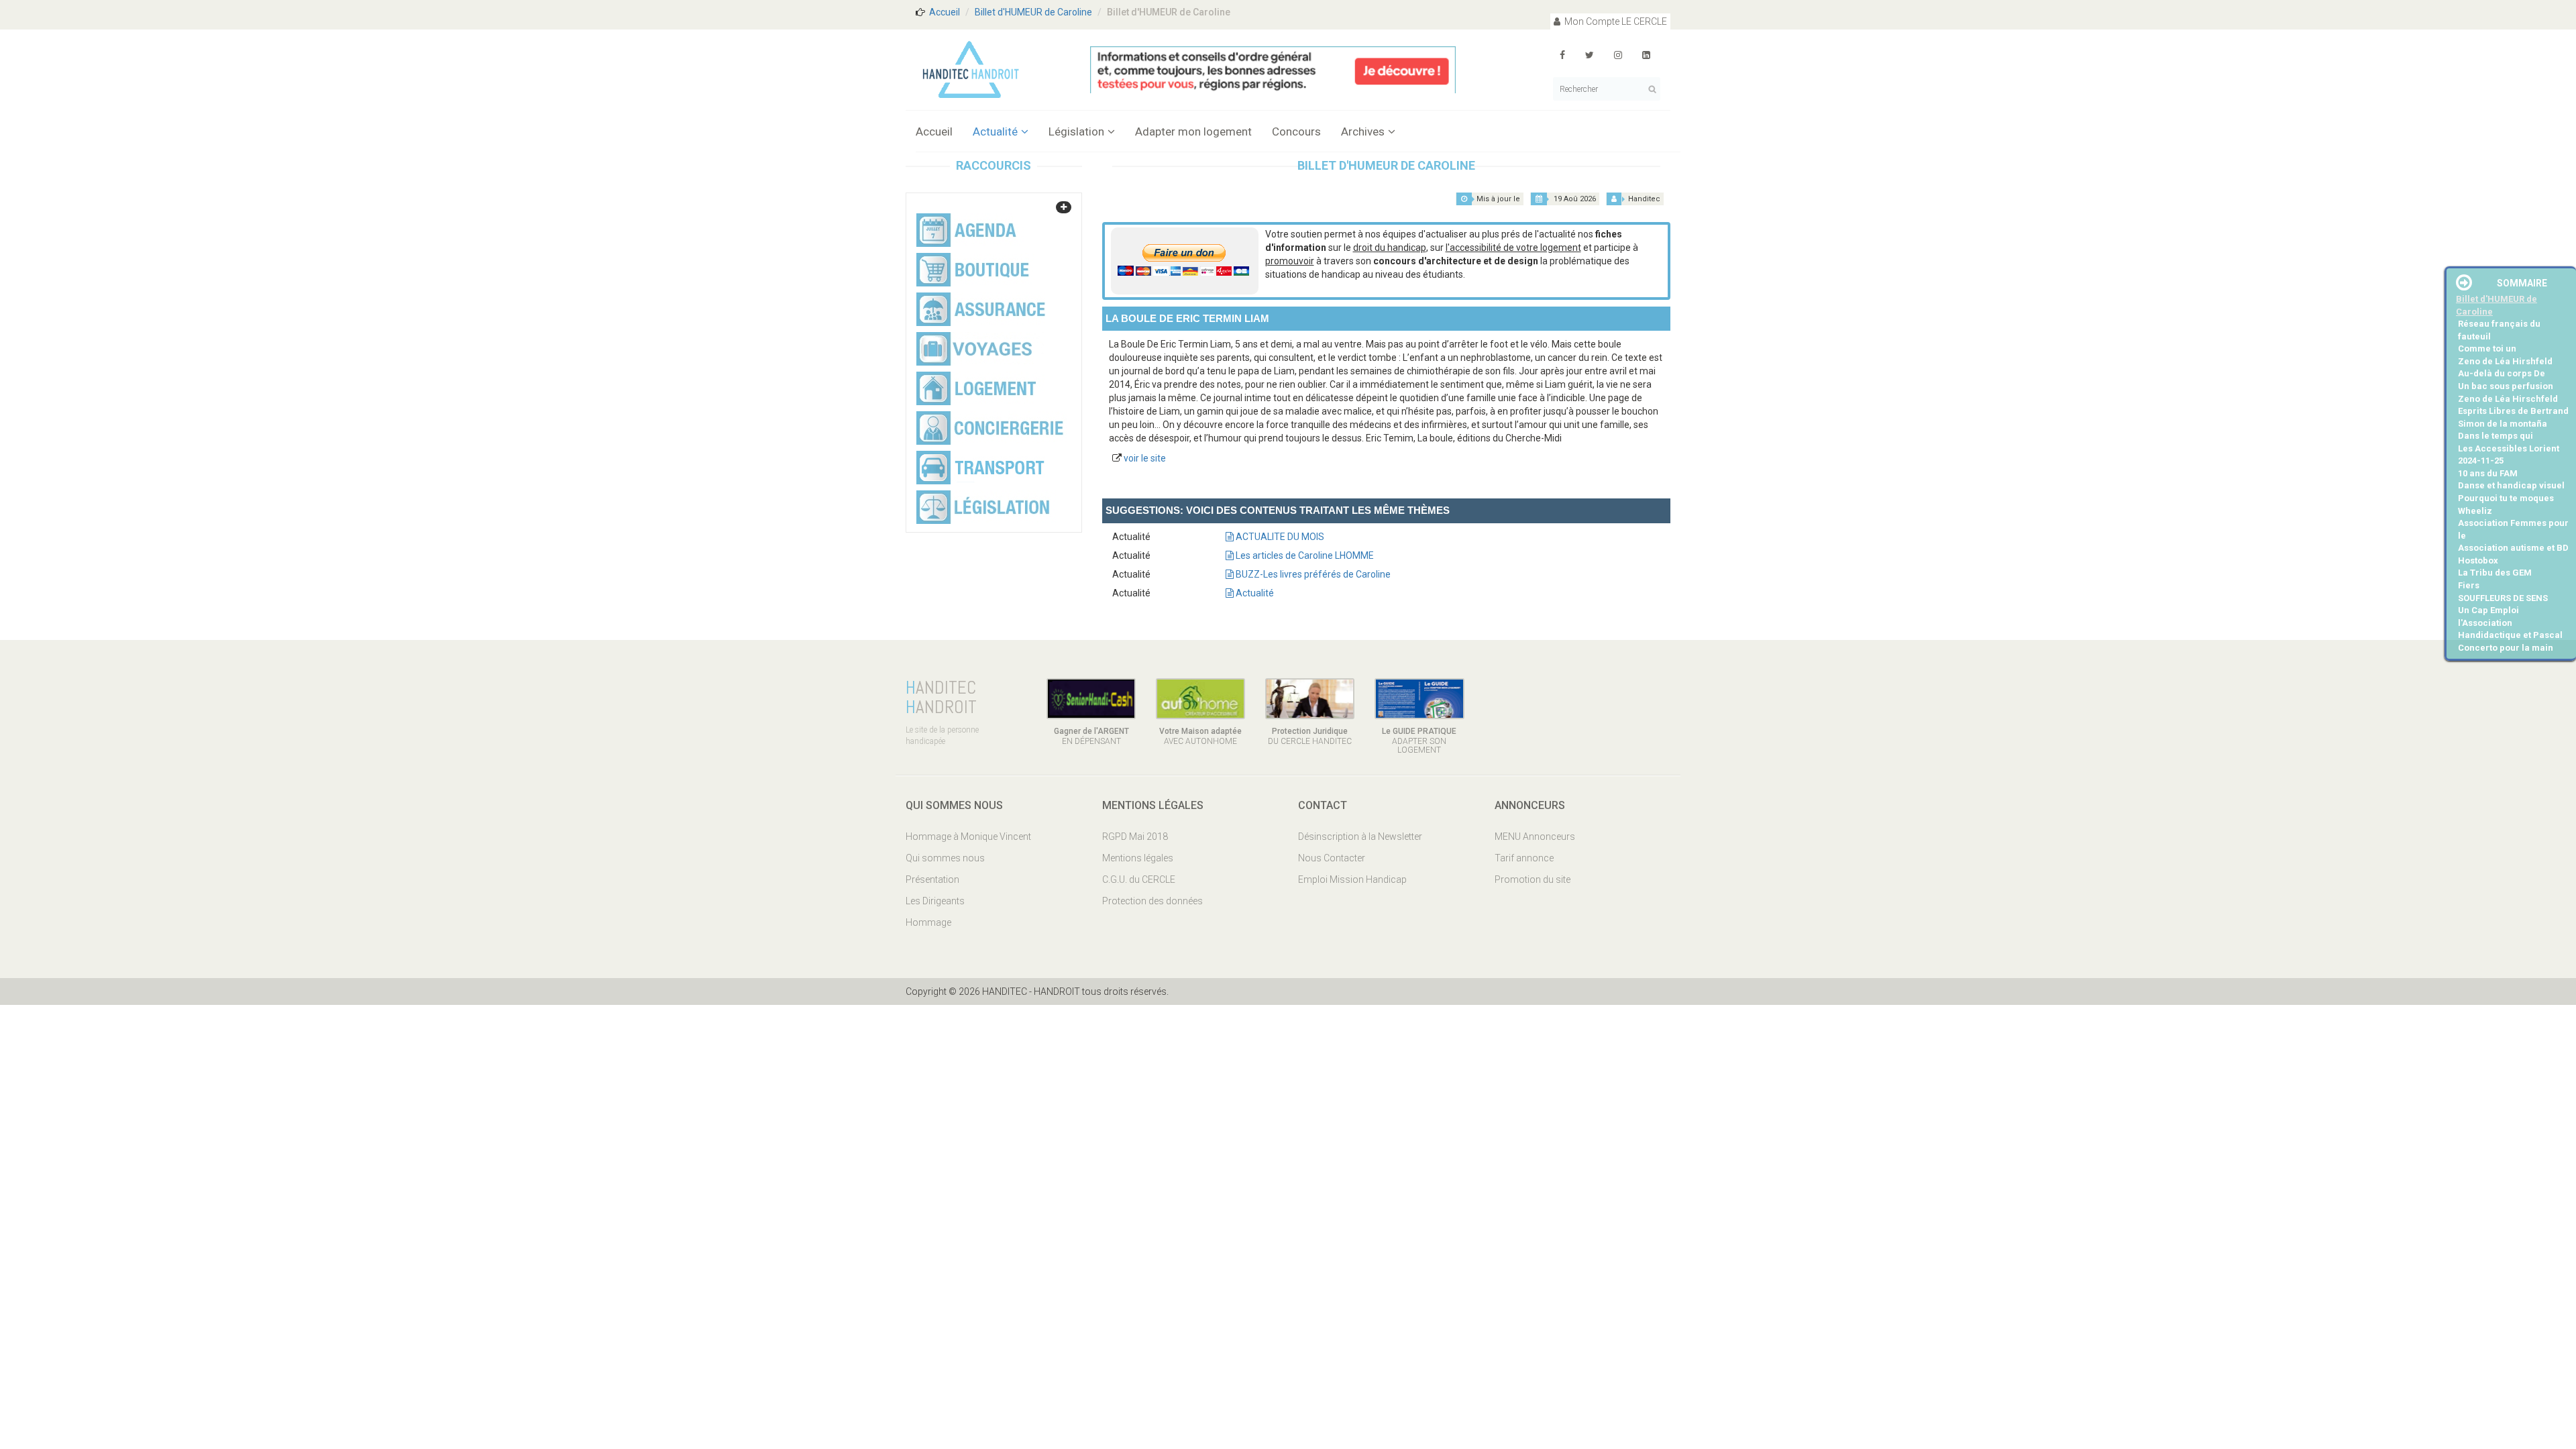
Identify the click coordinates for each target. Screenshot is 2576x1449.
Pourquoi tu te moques (2506, 498)
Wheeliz (2475, 511)
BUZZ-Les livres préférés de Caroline (1312, 574)
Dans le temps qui (2495, 436)
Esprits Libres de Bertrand (2513, 411)
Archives (1363, 131)
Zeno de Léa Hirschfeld (2508, 399)
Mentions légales (1138, 858)
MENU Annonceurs (1535, 837)
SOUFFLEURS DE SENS (2503, 598)
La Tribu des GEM (2495, 573)
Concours (1296, 131)
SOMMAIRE (2522, 283)
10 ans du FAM (2488, 473)
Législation (1076, 131)
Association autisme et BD (2513, 548)
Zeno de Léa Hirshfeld (2505, 361)
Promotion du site (1533, 879)
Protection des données (1152, 901)
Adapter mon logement (1193, 131)
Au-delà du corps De (2502, 373)
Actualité (995, 131)
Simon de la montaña (2503, 424)
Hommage (928, 922)
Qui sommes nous (945, 858)
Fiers (2469, 585)
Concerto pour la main (2506, 648)
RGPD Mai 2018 (1135, 837)
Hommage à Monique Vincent (968, 837)
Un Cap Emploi (2488, 610)
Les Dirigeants (935, 901)
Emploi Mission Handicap (1352, 879)
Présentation (932, 879)
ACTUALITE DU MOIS (1279, 537)
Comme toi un (2487, 348)
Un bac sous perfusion (2506, 386)
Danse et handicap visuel (2511, 485)
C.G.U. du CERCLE (1139, 879)
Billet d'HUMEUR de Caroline (1033, 12)
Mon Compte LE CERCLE (1615, 21)
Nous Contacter (1332, 858)
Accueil (945, 12)
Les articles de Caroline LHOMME (1304, 555)
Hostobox (2478, 560)
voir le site (1145, 458)
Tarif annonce (1524, 858)
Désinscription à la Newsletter (1360, 837)
